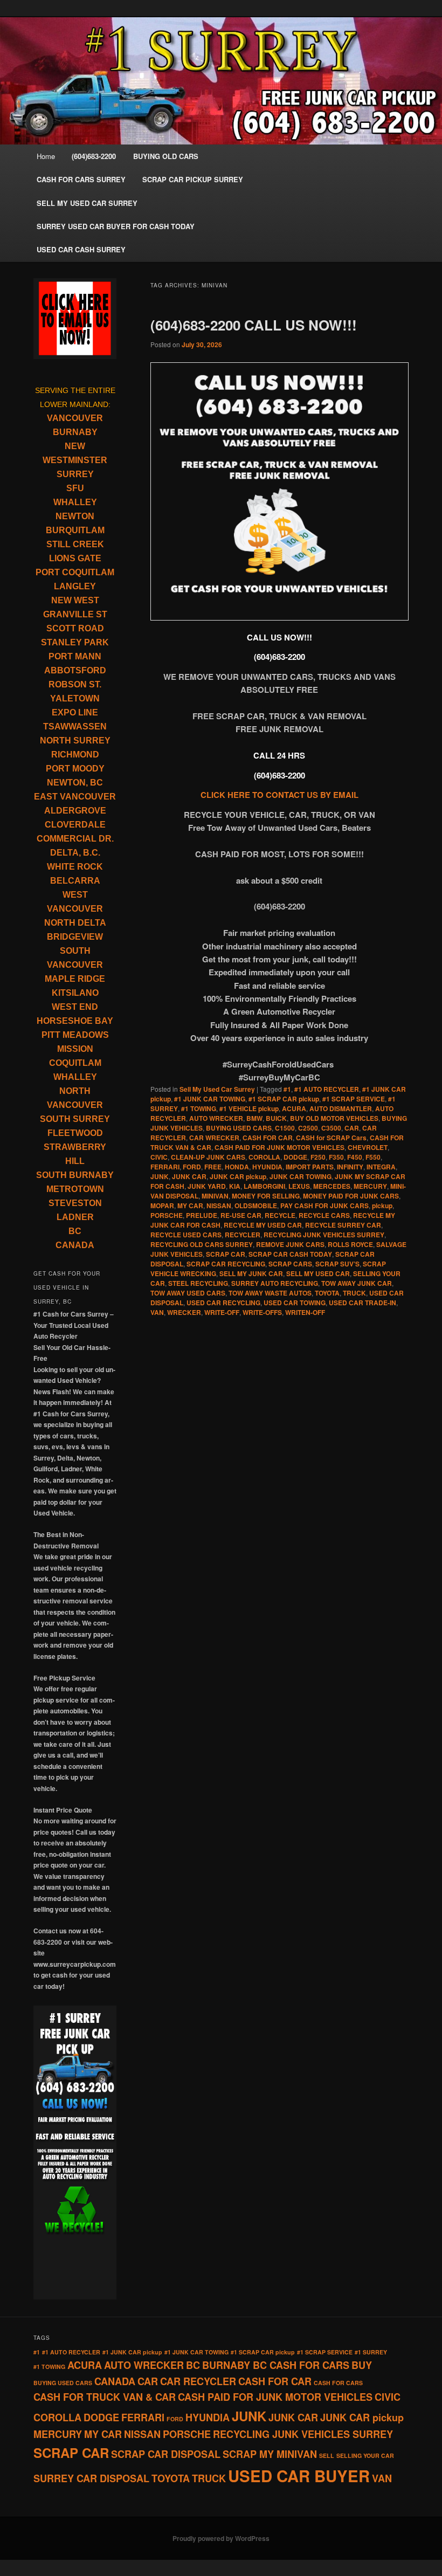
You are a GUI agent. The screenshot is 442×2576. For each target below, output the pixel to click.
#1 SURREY (371, 2352)
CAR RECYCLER (198, 2381)
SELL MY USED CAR (318, 1273)
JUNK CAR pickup (238, 1176)
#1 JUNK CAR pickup (132, 2352)
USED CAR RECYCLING (223, 1303)
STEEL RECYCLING (198, 1283)
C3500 (331, 1128)
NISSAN (219, 1206)
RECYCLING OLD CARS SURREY (202, 1244)
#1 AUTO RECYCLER (327, 1089)
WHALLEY (75, 502)
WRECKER (184, 1312)
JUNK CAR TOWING (301, 1176)
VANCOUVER (75, 418)
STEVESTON (75, 1203)
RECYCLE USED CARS (186, 1235)
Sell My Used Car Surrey (217, 1089)
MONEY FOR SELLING (266, 1196)
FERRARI (165, 1167)
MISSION (75, 1049)
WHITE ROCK (75, 867)
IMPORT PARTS (310, 1167)
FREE (213, 1167)
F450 (355, 1157)
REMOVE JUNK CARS (290, 1244)
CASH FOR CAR (268, 1138)
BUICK (276, 1118)
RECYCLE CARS (324, 1215)
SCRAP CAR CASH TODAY (290, 1254)
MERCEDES (332, 1186)
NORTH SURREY (75, 741)
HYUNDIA (267, 1167)
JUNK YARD (207, 1186)
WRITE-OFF (222, 1312)
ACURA (294, 1108)
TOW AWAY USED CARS (188, 1293)
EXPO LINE (75, 712)
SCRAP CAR (226, 1254)
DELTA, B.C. (75, 853)
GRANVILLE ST (75, 614)
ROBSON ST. (75, 684)
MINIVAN (215, 1196)
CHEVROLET (368, 1147)
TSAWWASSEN (75, 726)
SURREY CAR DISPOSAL (91, 2478)
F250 (318, 1157)
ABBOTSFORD (75, 670)
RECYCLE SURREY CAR (343, 1225)
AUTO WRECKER (216, 1118)
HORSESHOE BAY (75, 1021)
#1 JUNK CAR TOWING (210, 1099)
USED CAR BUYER (299, 2476)
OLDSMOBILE (256, 1206)
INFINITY (350, 1167)
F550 (373, 1157)
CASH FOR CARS (338, 2383)
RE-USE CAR (241, 1215)
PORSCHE (167, 1215)
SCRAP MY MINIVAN (270, 2454)
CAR (352, 1128)
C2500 (308, 1128)
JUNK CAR (189, 1176)
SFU (75, 488)
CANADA (75, 1245)
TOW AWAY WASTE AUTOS (270, 1293)
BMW (254, 1118)
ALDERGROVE (75, 811)
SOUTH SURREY (75, 1119)
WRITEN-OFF (305, 1312)
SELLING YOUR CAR (365, 2456)
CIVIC (159, 1157)
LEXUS (299, 1186)
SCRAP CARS (290, 1264)
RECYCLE (280, 1215)
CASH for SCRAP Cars (331, 1138)
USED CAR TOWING (295, 1303)
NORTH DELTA (75, 923)
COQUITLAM (75, 1063)
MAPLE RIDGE (75, 979)
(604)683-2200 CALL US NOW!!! (254, 325)
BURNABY (75, 432)
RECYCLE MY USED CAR (263, 1225)
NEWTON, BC (75, 783)
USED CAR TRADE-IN (362, 1303)
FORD (192, 1167)
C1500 (285, 1128)
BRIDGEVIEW (75, 937)
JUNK (160, 1176)
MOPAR (162, 1206)
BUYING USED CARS (239, 1128)
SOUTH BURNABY (75, 1175)
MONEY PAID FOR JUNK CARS (351, 1196)
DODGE (295, 1157)
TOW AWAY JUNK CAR (357, 1283)
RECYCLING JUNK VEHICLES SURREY (324, 1235)
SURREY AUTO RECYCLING (275, 1283)
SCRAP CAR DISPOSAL (166, 2454)
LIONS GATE (75, 558)
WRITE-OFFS (262, 1312)
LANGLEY (75, 586)
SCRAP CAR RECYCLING (226, 1264)
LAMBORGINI (264, 1186)
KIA (235, 1186)
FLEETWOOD (75, 1133)
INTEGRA (381, 1167)
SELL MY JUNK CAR (251, 1273)
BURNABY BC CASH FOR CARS (276, 2365)
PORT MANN (75, 656)
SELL (327, 2456)
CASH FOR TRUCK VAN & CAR (105, 2397)
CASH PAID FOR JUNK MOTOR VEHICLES (279, 1147)
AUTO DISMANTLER (341, 1108)
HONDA (237, 1167)
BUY (362, 2365)
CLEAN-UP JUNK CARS (208, 1157)
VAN (157, 1312)
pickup (382, 1206)
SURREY (75, 474)
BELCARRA (75, 881)
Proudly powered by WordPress (221, 2538)
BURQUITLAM (75, 530)
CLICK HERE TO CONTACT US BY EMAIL (279, 795)
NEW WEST (75, 600)
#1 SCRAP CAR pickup (284, 1099)
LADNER (75, 1217)
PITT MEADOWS (75, 1035)
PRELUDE (202, 1215)
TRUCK (354, 1293)
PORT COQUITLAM (75, 572)
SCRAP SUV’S (337, 1264)
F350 (336, 1157)
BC (75, 1231)
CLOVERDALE (75, 825)
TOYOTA (327, 1293)
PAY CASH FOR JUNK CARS (324, 1206)
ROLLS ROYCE (350, 1244)
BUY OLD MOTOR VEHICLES (334, 1118)
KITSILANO (75, 993)
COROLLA (264, 1157)
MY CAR (190, 1206)
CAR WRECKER (214, 1138)
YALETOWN (75, 698)
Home (46, 156)
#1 (287, 1089)
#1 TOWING (199, 1108)
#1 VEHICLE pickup (249, 1108)
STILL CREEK (75, 544)
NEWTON (75, 516)
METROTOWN (75, 1189)
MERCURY (370, 1186)
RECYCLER (243, 1235)
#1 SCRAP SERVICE (354, 1099)
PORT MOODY (75, 769)
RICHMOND (75, 755)
